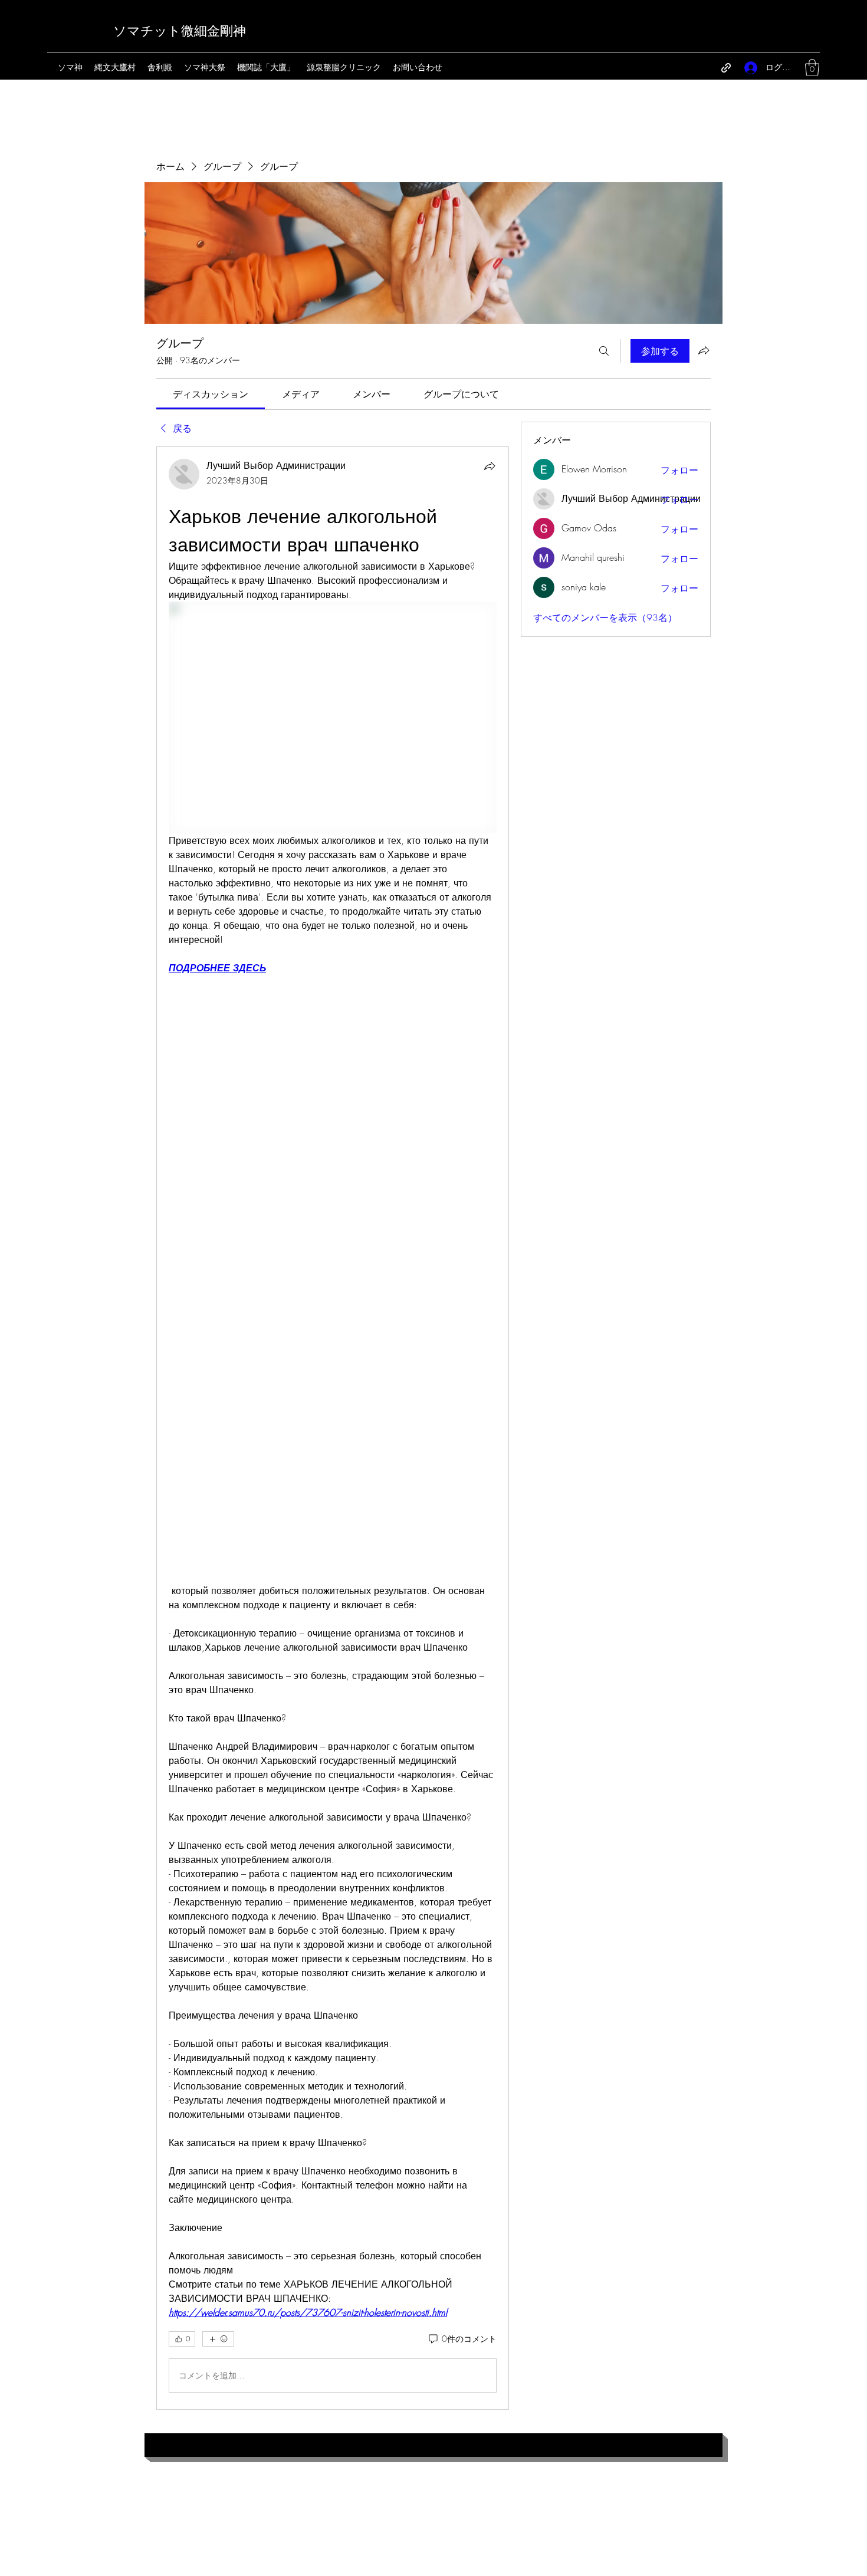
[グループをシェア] (704, 350)
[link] (211, 394)
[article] (333, 1428)
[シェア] (490, 466)
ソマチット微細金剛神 (180, 31)
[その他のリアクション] (218, 2339)
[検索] (604, 351)
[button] (812, 68)
